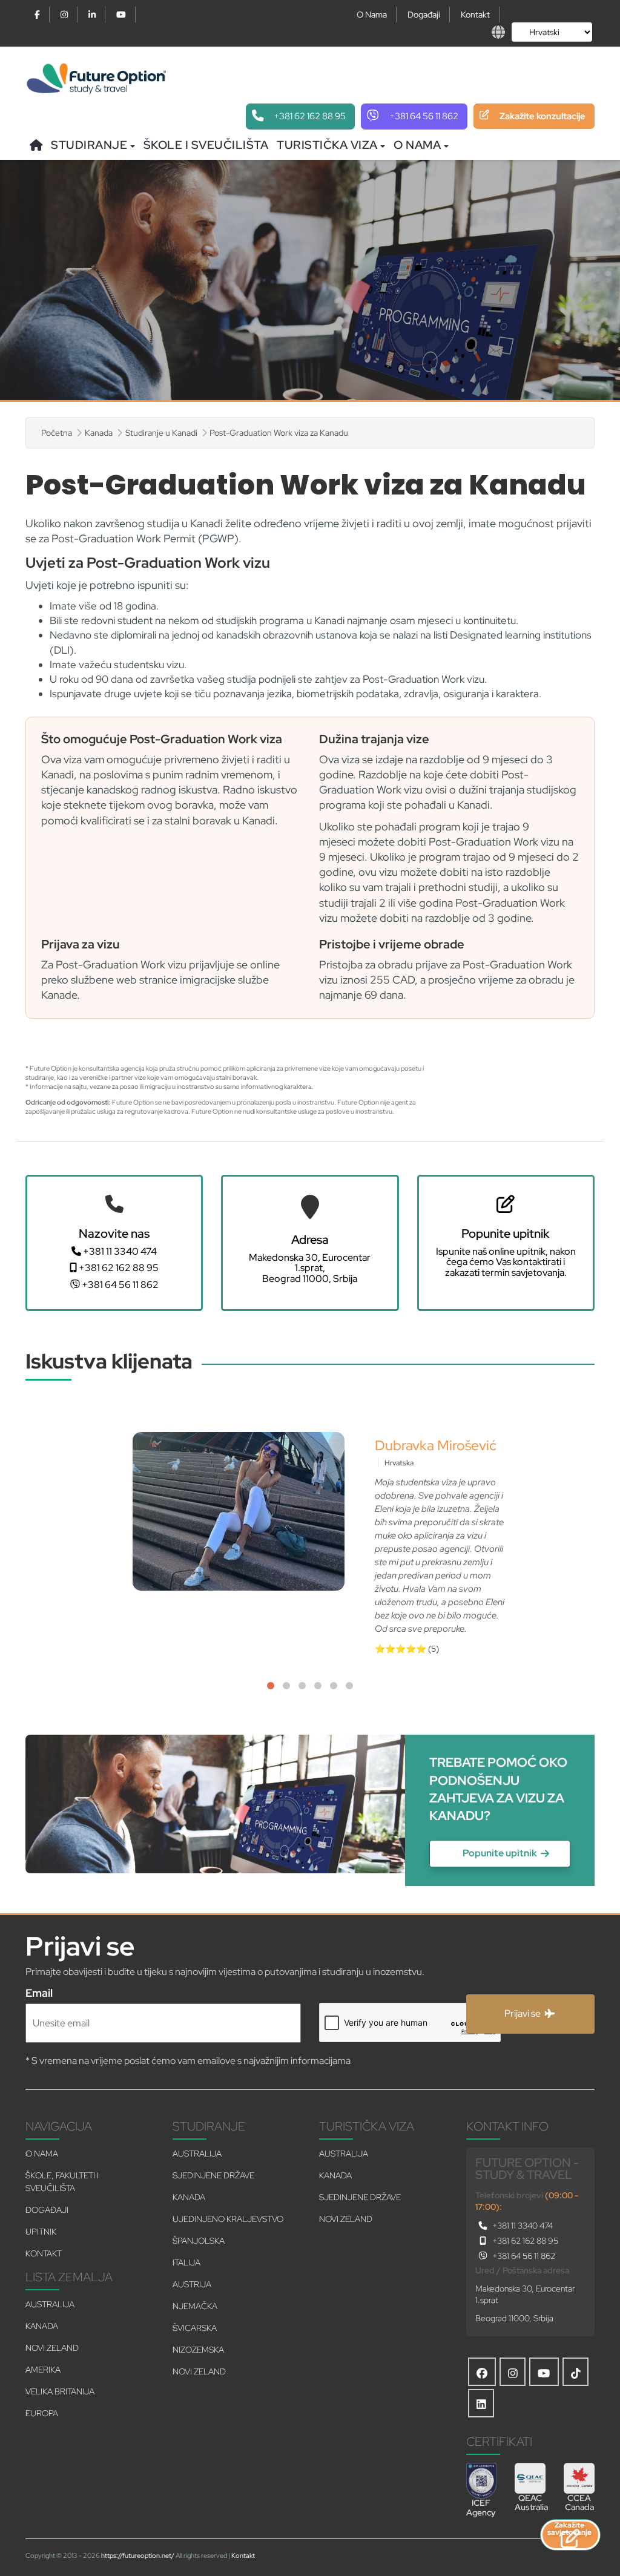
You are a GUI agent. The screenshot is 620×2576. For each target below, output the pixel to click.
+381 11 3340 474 (119, 1252)
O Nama (372, 15)
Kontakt (475, 15)
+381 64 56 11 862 (119, 1285)
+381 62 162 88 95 (118, 1268)
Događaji (424, 15)
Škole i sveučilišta (206, 145)
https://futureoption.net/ (138, 2555)
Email (39, 1992)
